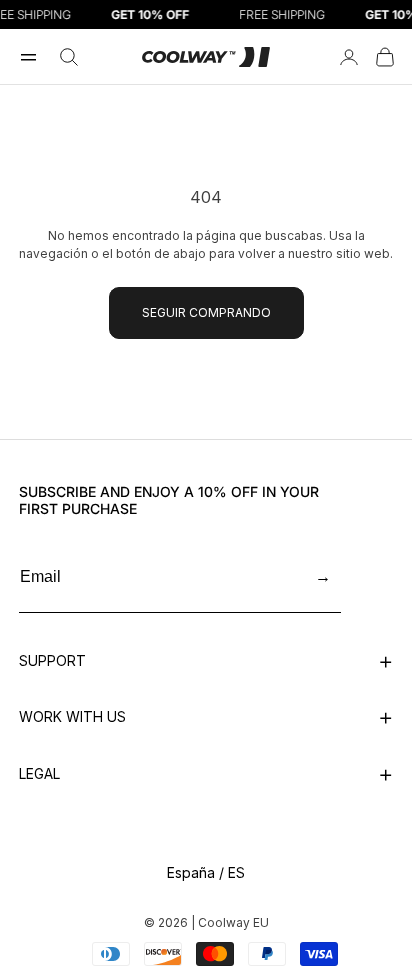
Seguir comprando (206, 312)
